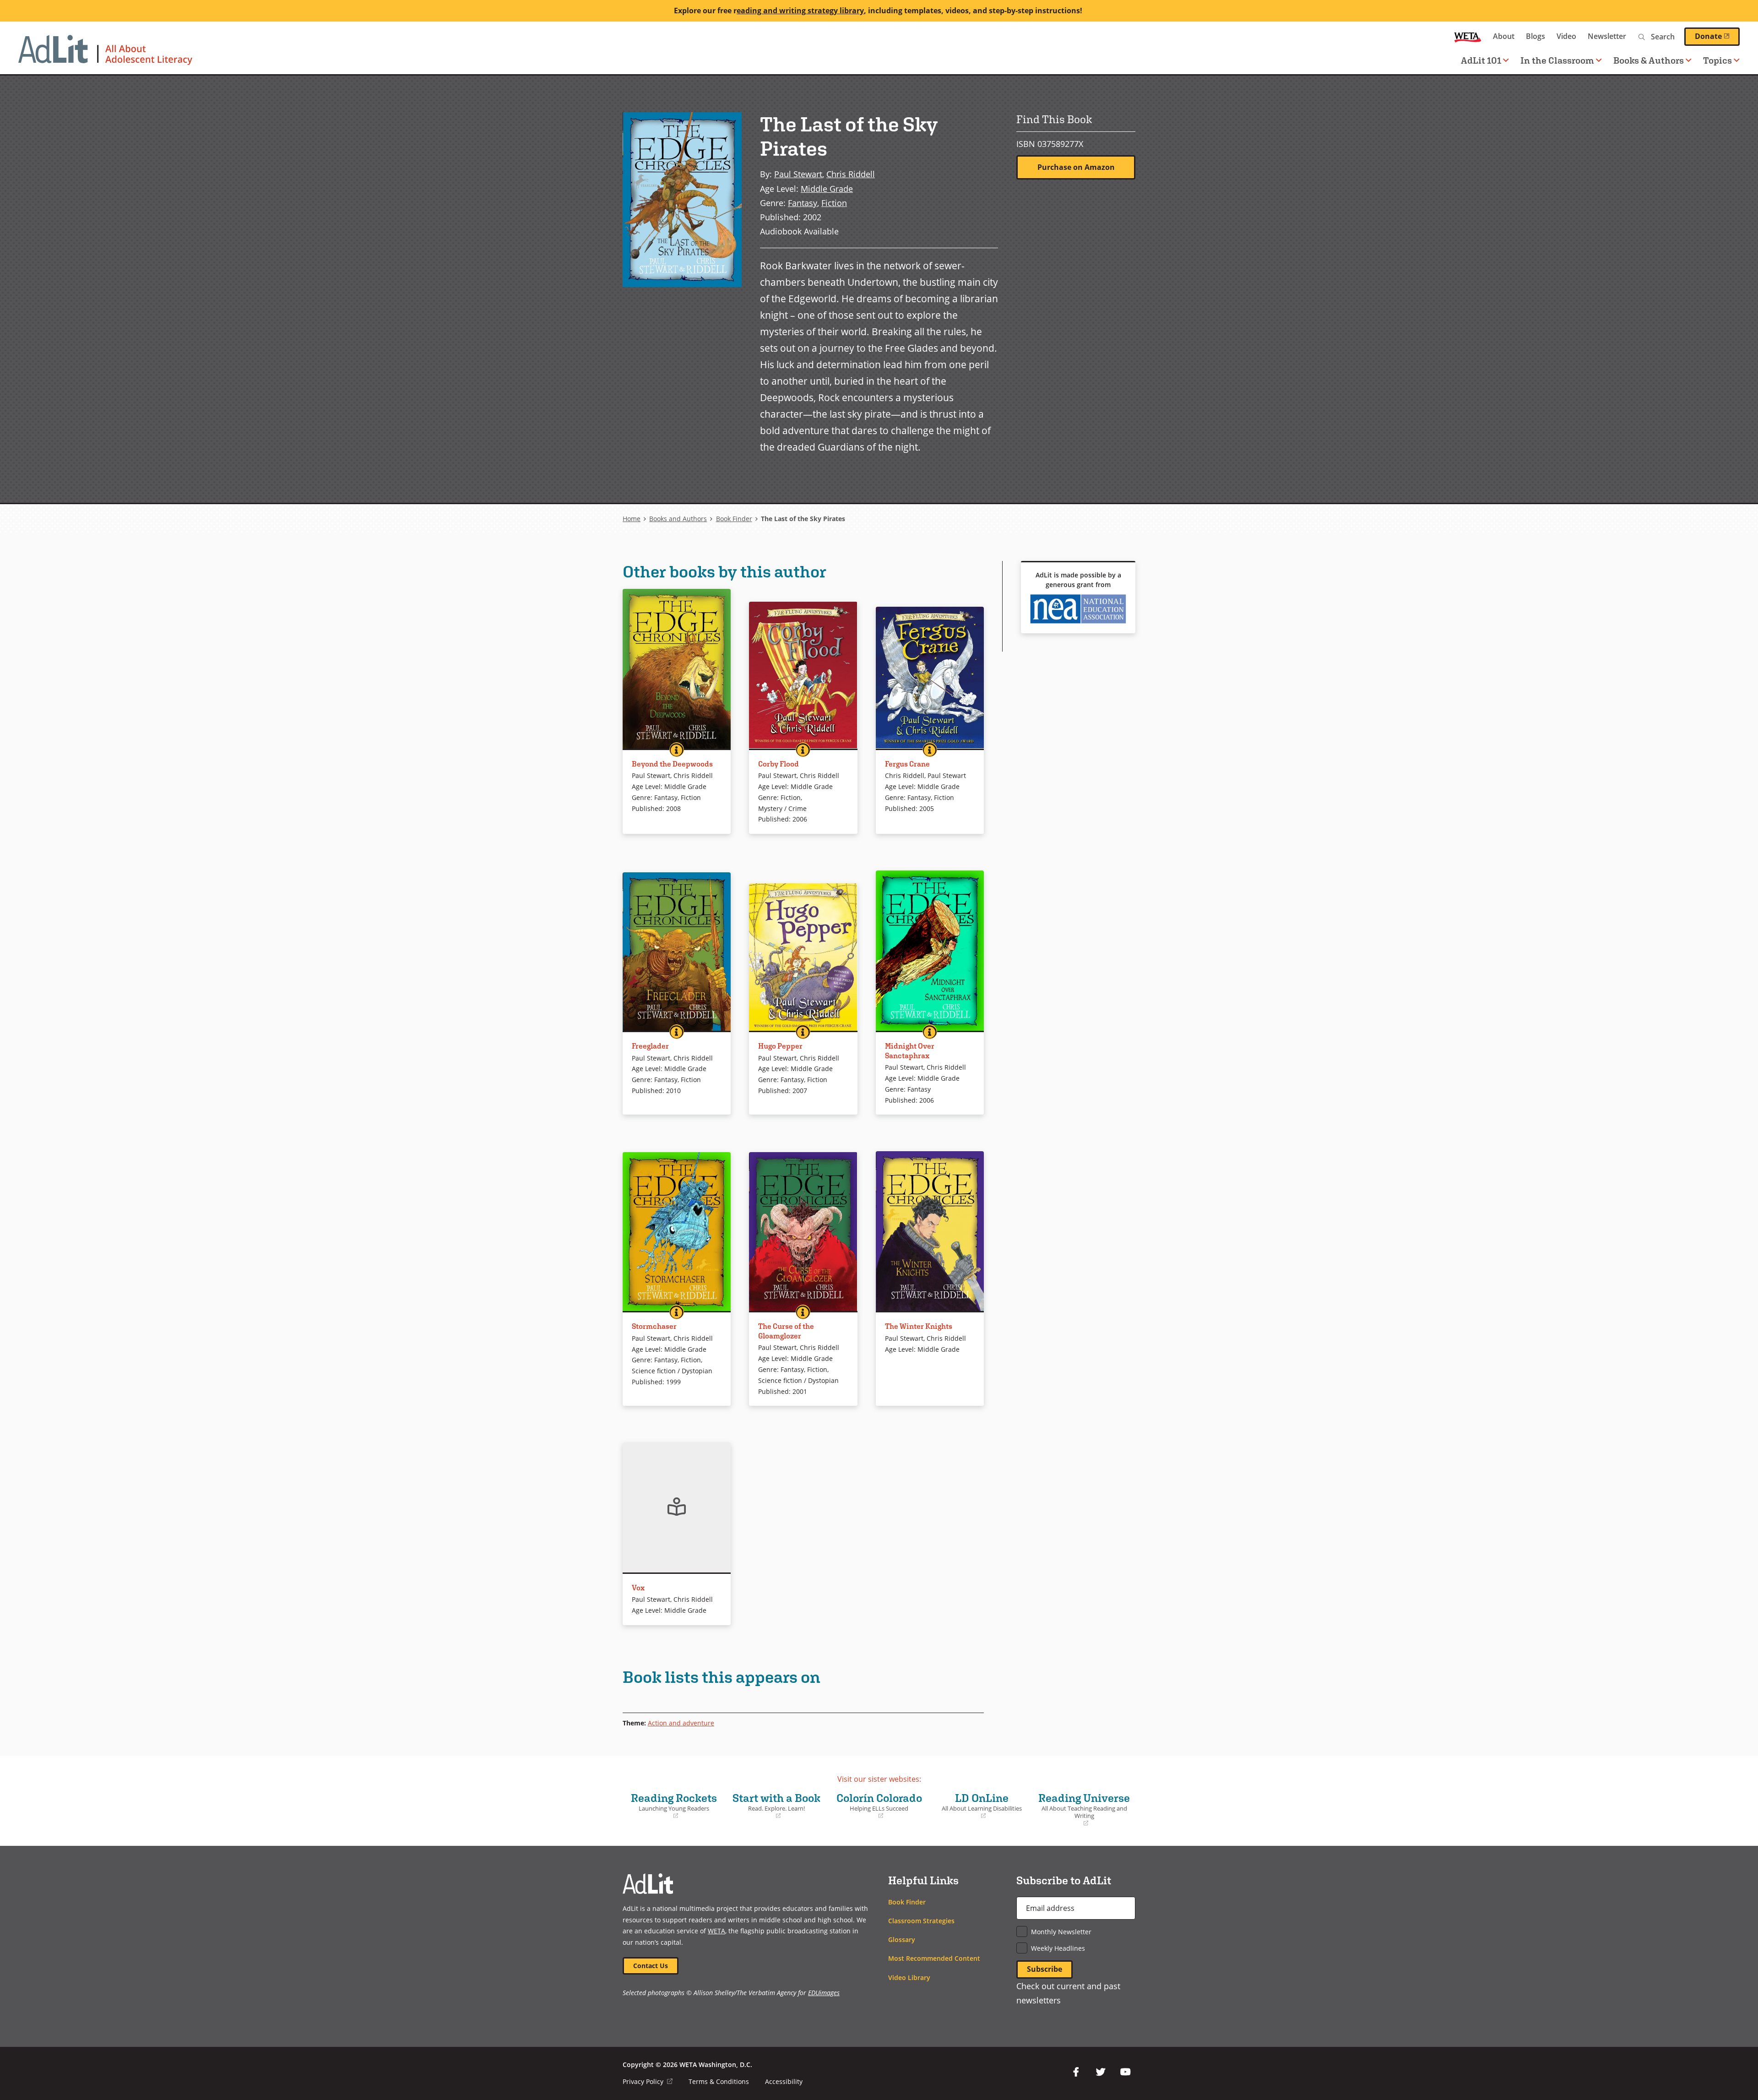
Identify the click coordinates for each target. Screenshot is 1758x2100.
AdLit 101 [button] (1481, 60)
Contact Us (651, 1966)
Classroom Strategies (921, 1921)
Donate (1717, 36)
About (1504, 36)
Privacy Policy (648, 2081)
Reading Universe (1084, 1809)
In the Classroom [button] (1557, 60)
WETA (1468, 36)
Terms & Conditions (719, 2081)
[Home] (105, 54)
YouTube (1125, 2072)
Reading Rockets (672, 1806)
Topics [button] (1717, 60)
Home (632, 519)
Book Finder (734, 519)
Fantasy (803, 203)
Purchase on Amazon (1076, 167)
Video (1566, 36)
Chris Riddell (851, 174)
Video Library (909, 1978)
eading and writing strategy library (800, 11)
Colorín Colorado (877, 1806)
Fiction (834, 203)
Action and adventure (681, 1723)
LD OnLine (978, 1806)
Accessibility (784, 2081)
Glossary (902, 1940)
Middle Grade (827, 188)
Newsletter (1607, 36)
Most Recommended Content (934, 1958)
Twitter (1101, 2072)
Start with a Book (775, 1806)
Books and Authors (678, 519)
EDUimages (824, 1993)
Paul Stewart (798, 174)
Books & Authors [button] (1649, 60)
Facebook (1076, 2072)
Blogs (1536, 36)
